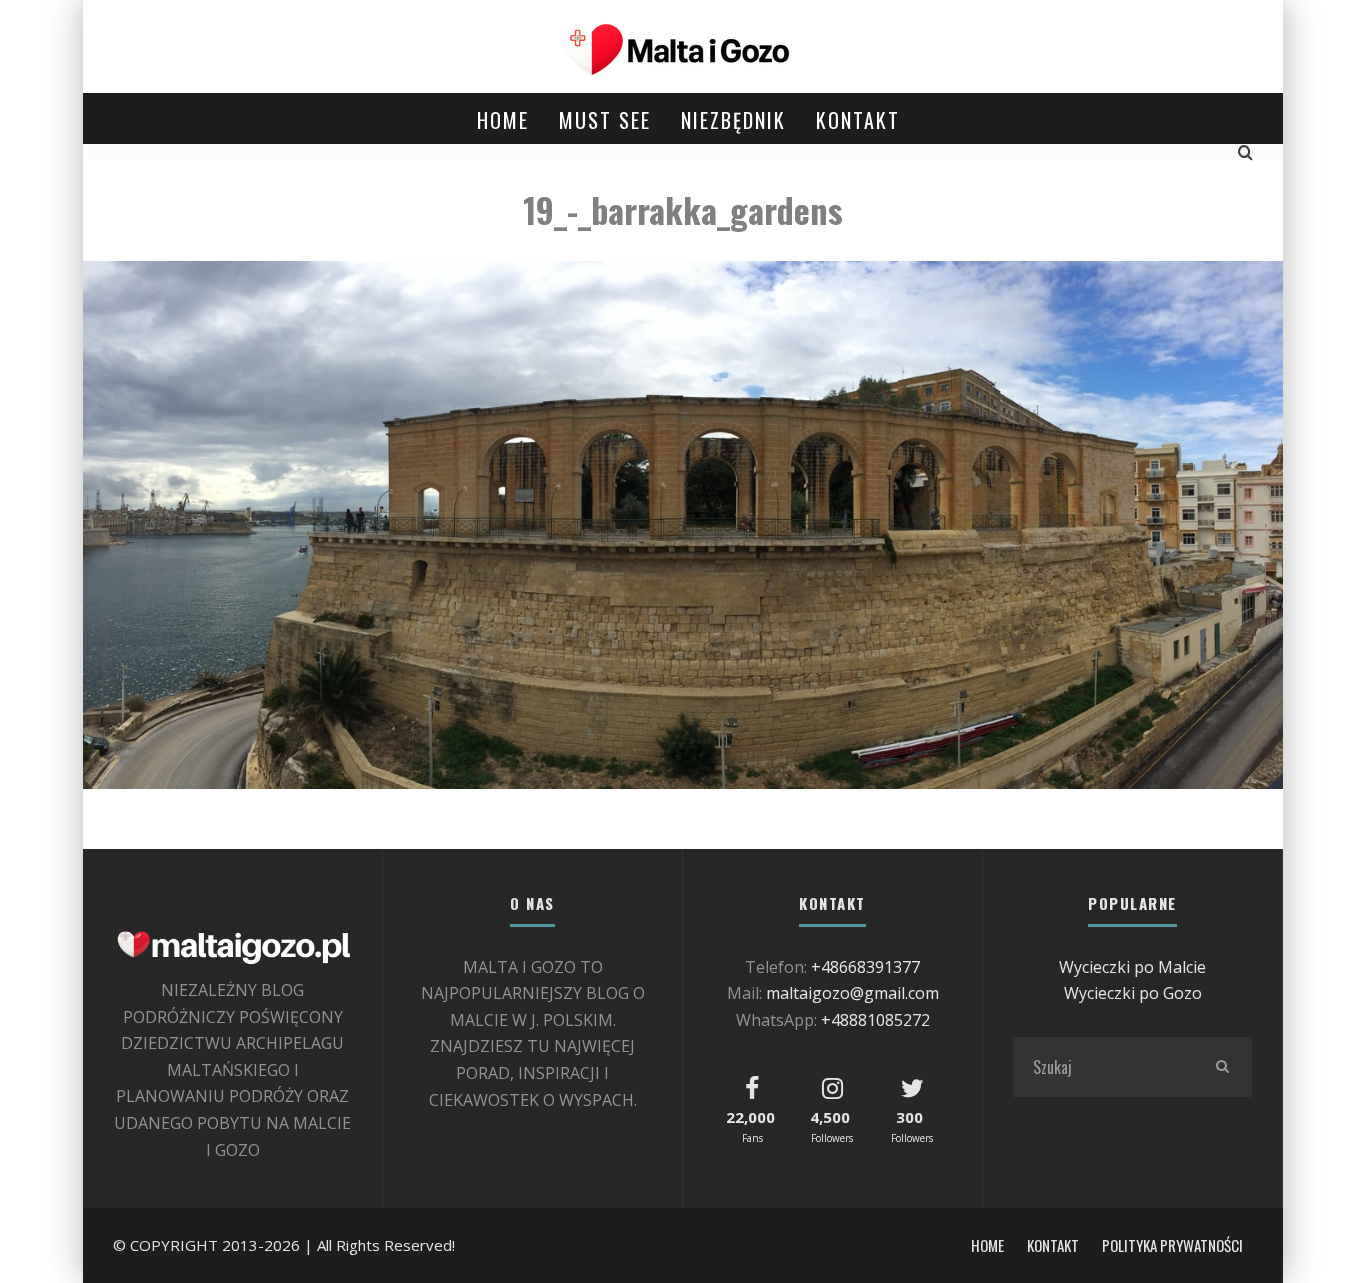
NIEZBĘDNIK (733, 120)
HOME (503, 120)
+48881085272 (875, 1020)
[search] (1222, 1067)
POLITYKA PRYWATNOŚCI (1172, 1245)
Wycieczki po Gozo (1133, 993)
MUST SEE (605, 120)
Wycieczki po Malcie (1132, 967)
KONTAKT (858, 120)
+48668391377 (865, 967)
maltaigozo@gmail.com (852, 993)
